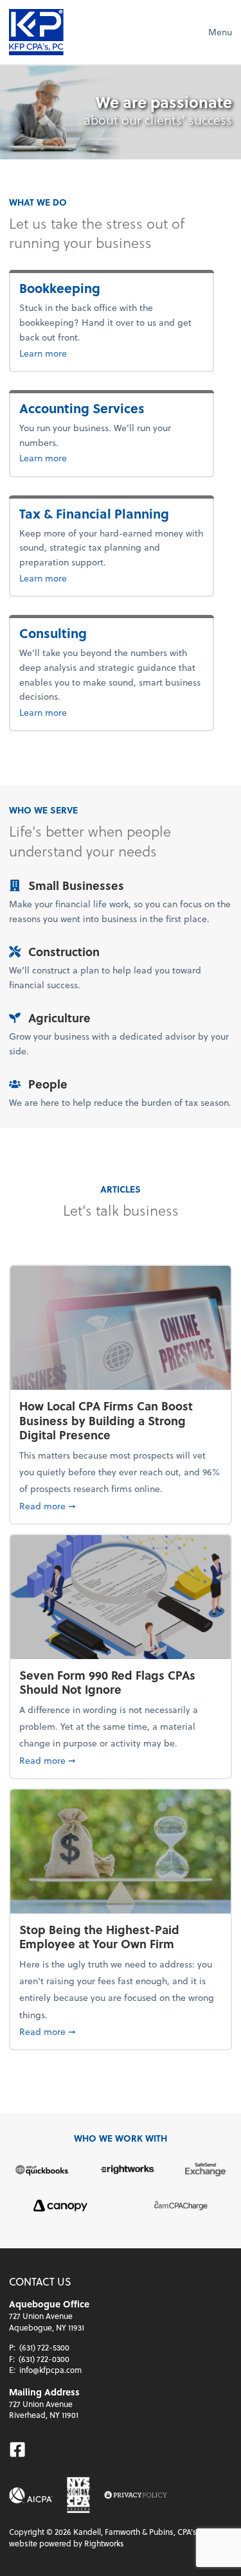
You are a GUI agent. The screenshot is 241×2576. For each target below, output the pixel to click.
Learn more (85, 353)
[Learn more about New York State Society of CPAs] (78, 2495)
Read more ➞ (121, 1506)
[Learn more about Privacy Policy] (136, 2495)
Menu (220, 32)
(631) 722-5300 (44, 2347)
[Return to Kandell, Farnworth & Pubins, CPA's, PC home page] (36, 32)
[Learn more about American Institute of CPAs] (31, 2495)
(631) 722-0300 (44, 2359)
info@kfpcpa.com (50, 2370)
